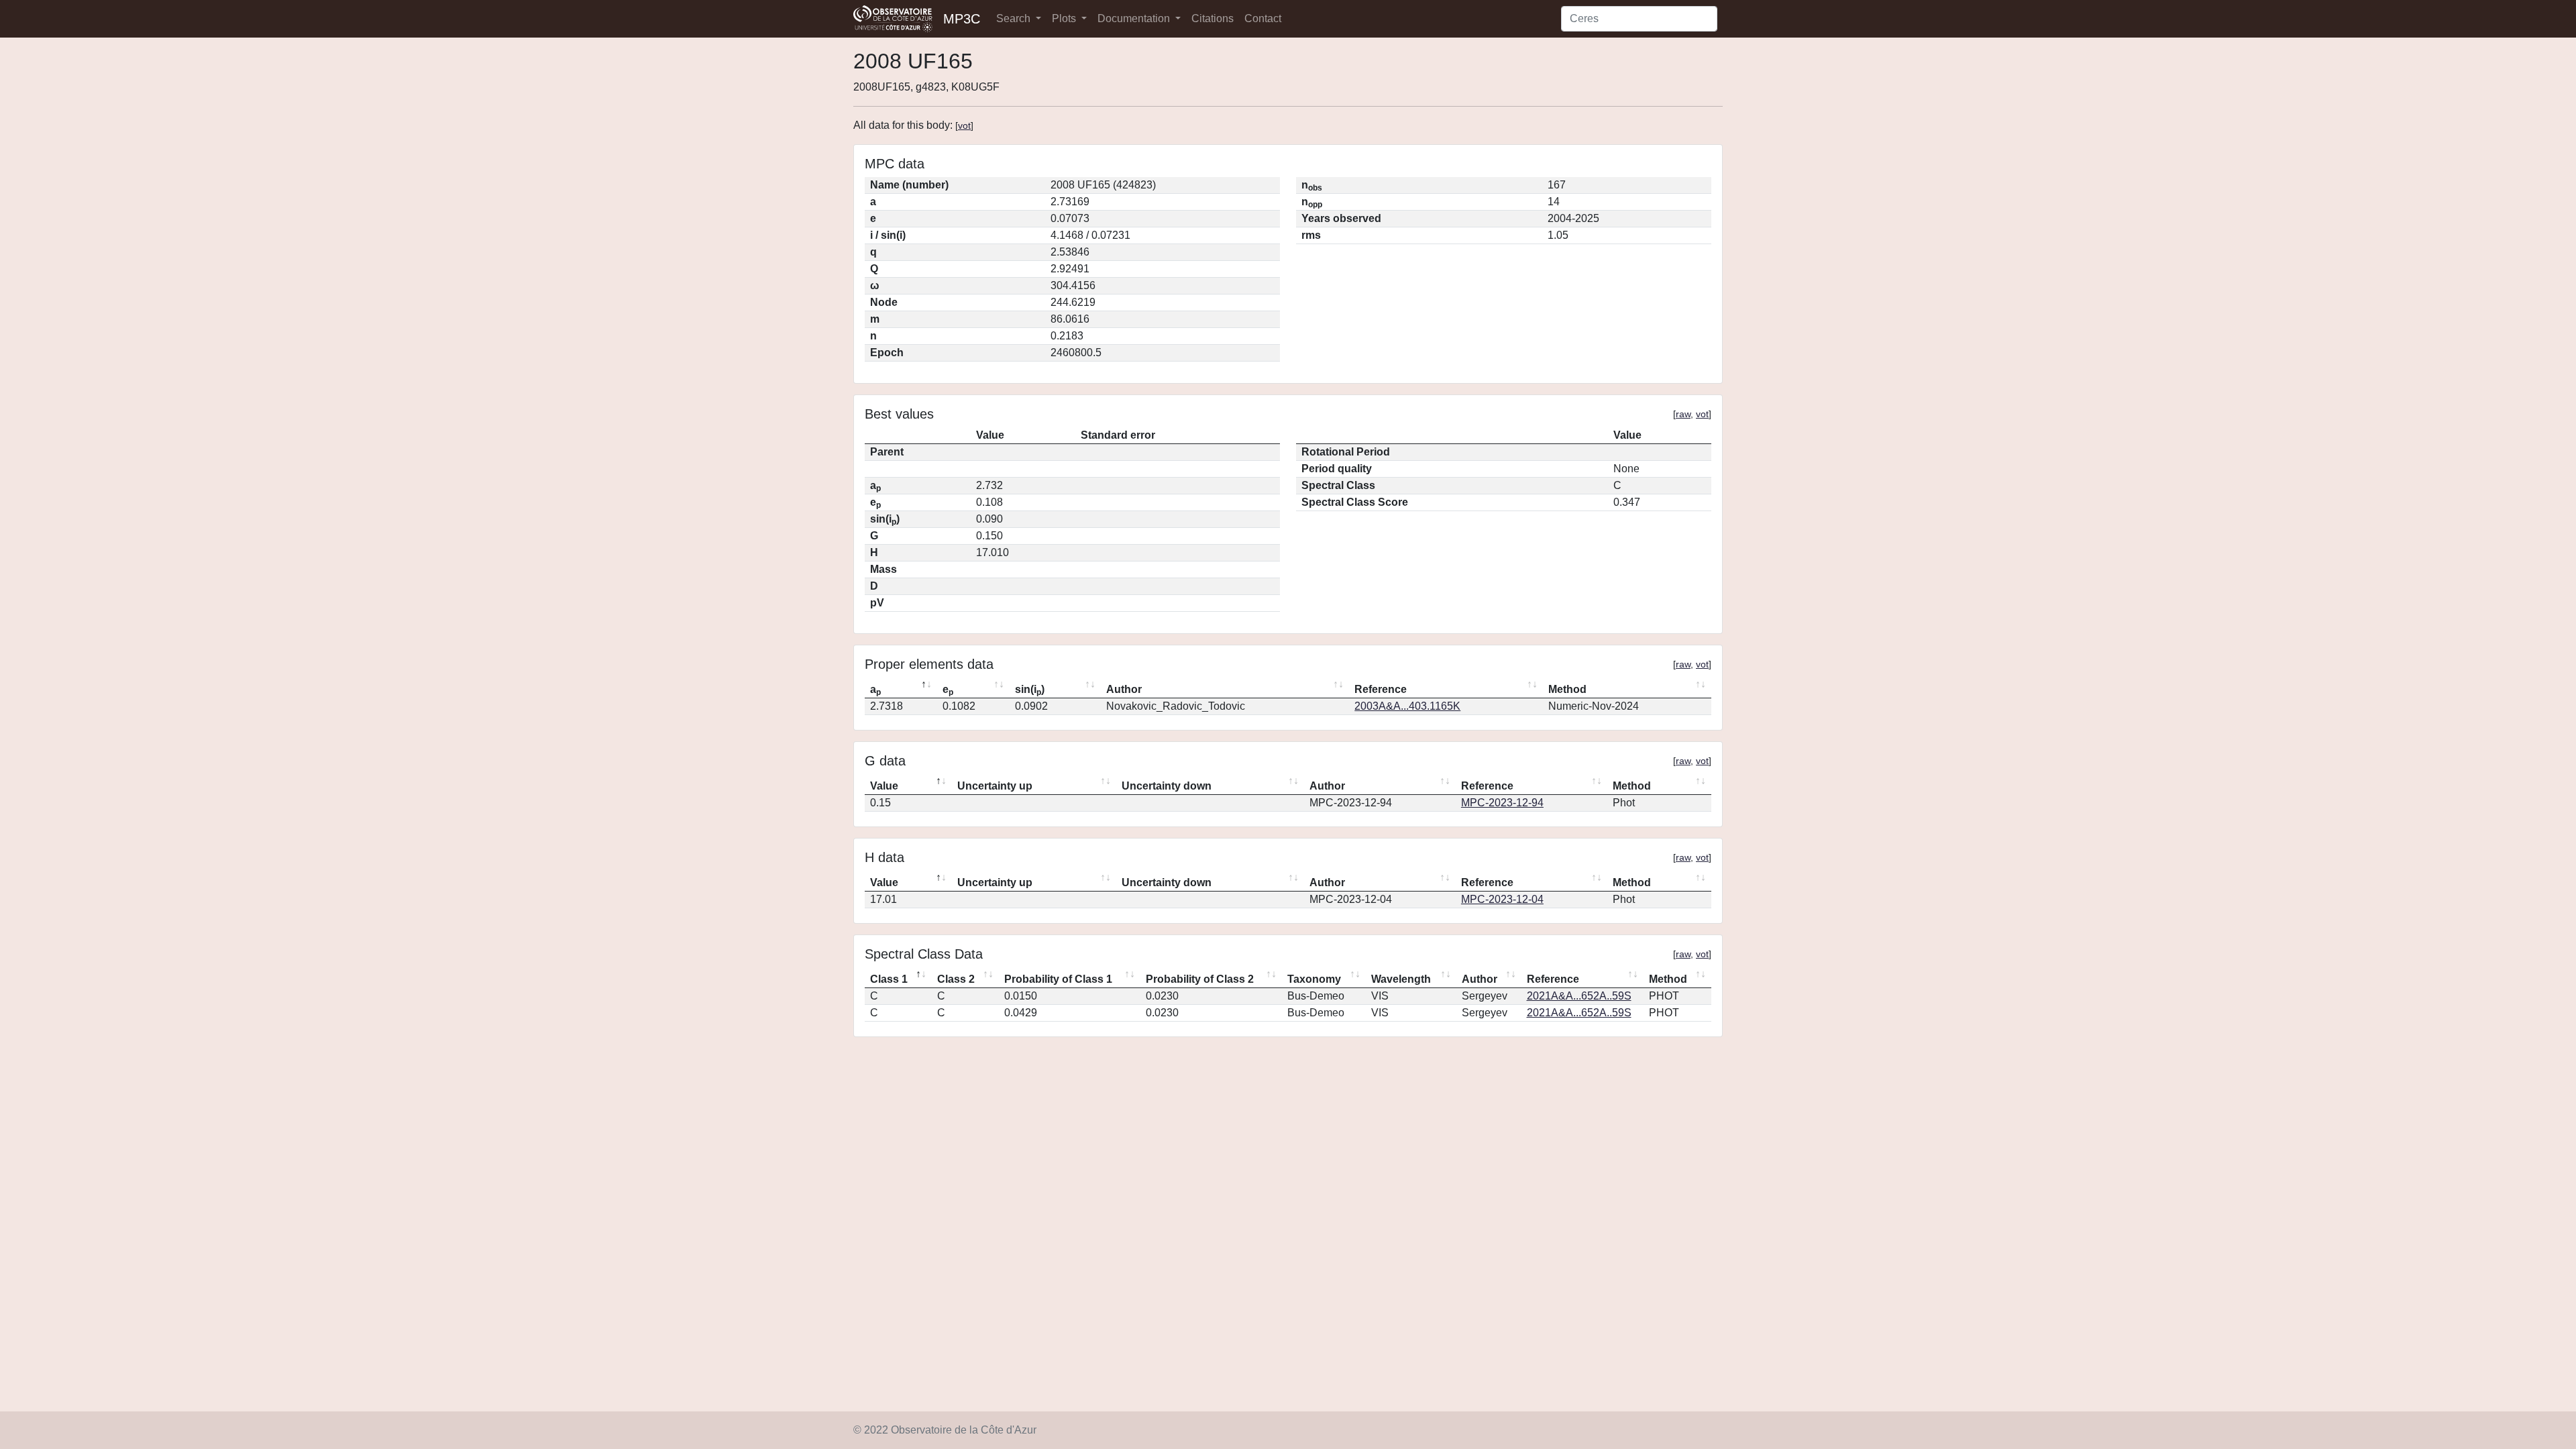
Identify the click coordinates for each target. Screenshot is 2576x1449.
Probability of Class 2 (1200, 979)
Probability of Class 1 (1058, 979)
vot (964, 125)
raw (1683, 414)
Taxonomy (1314, 979)
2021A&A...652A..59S (1579, 996)
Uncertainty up (995, 786)
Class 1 (889, 979)
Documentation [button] (1135, 18)
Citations (1213, 18)
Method (1567, 689)
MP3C (962, 19)
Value (884, 786)
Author (1124, 689)
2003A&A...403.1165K (1407, 706)
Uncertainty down (1167, 786)
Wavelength (1401, 979)
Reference (1381, 689)
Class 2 (956, 979)
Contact (1263, 18)
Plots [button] (1065, 18)
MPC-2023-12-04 (1502, 899)
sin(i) (1030, 690)
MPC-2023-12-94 (1502, 803)
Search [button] (1015, 18)
